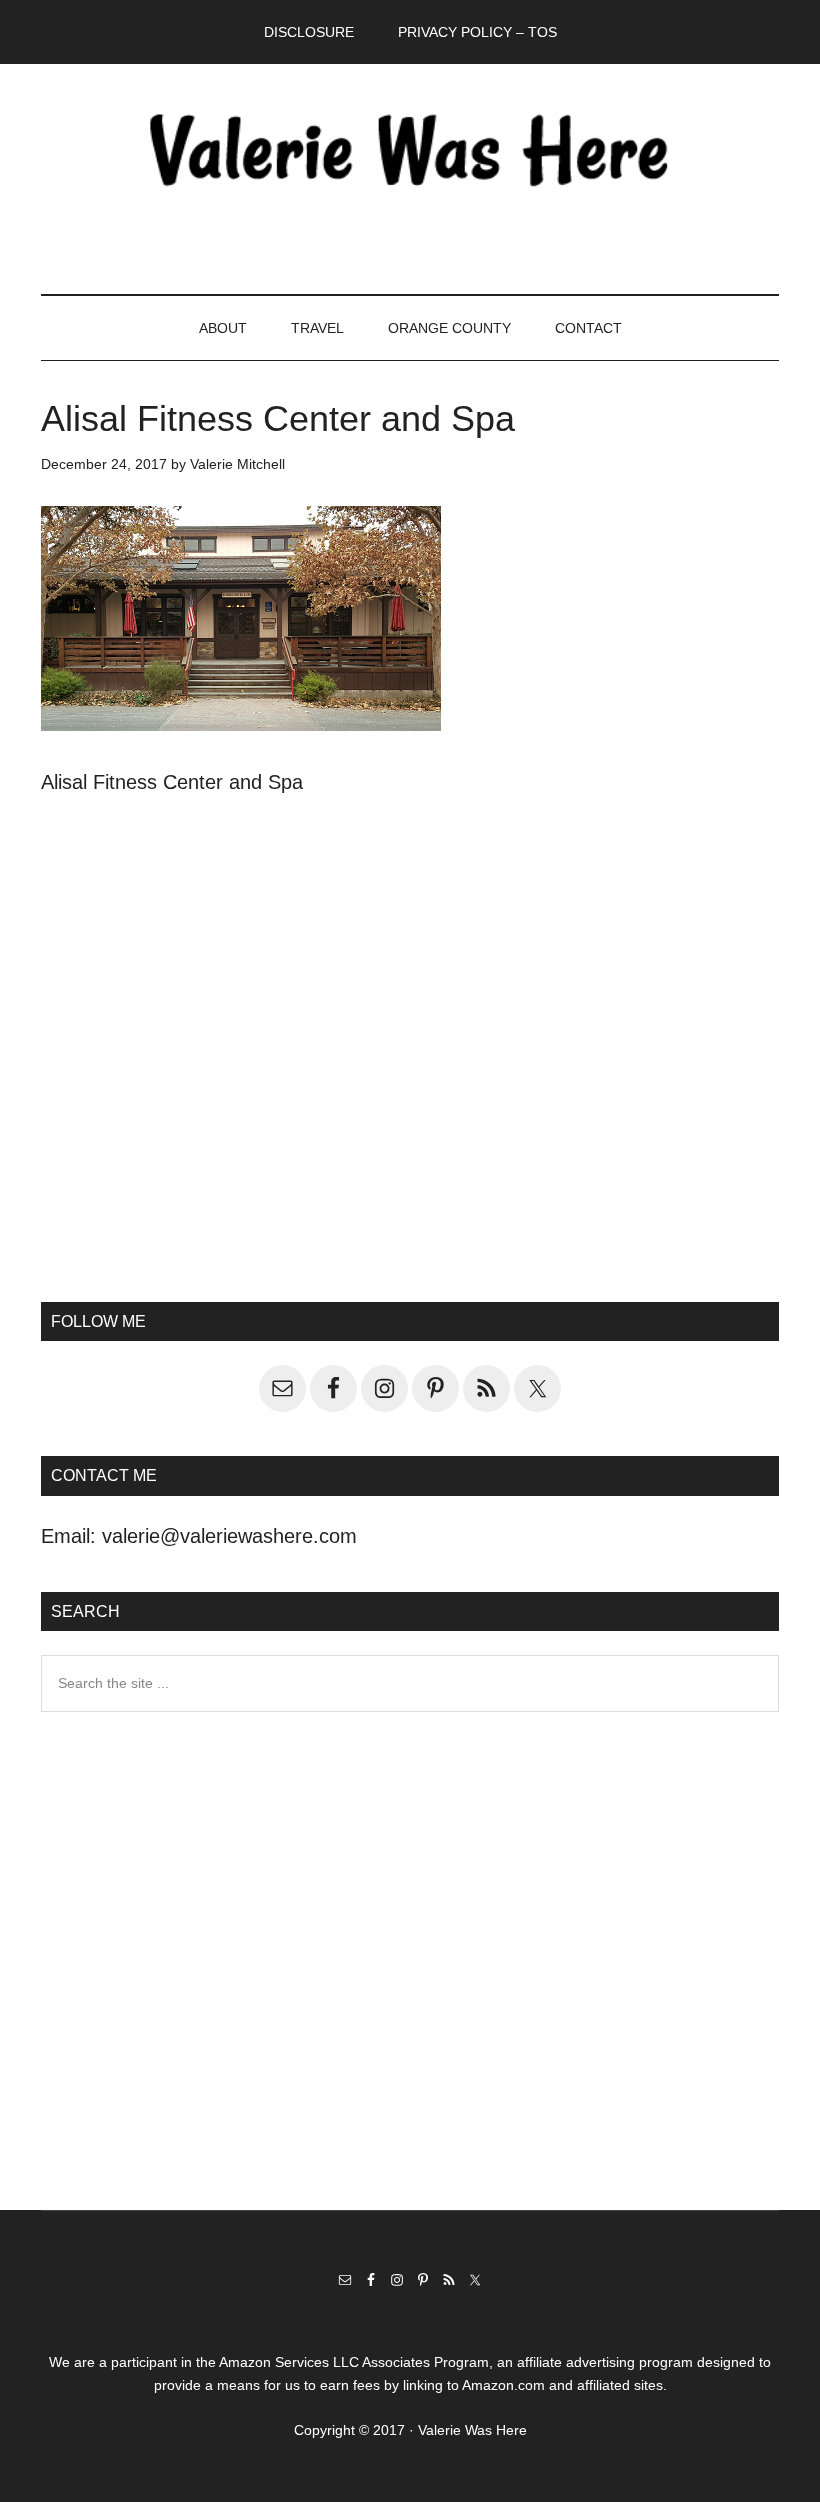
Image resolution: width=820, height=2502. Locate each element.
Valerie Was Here (410, 149)
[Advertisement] (410, 1090)
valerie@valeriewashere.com (229, 1536)
